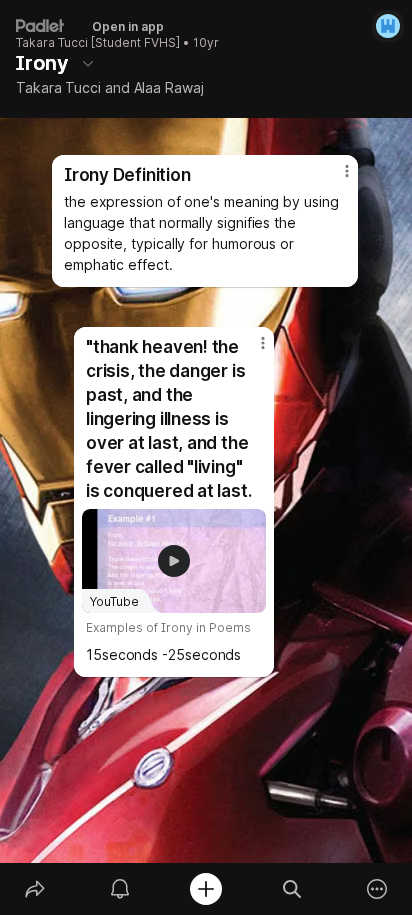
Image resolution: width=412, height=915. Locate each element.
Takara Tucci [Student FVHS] (98, 43)
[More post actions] (250, 351)
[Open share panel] (35, 889)
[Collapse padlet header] (88, 63)
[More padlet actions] (377, 889)
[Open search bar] (292, 889)
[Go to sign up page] (388, 26)
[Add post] (206, 889)
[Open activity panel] (121, 889)
